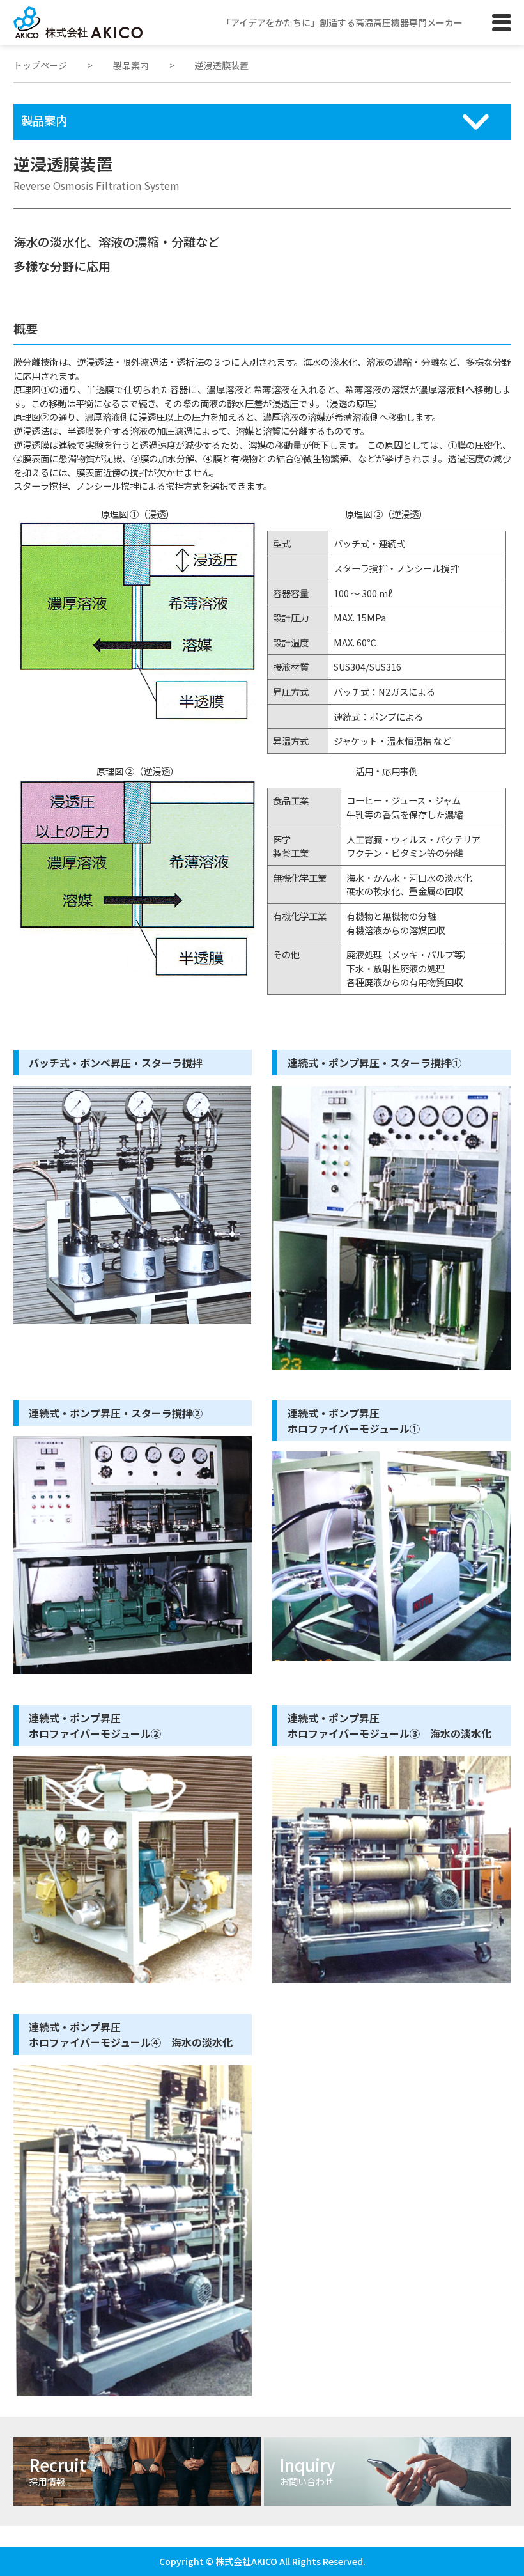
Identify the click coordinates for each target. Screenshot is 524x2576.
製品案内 (131, 65)
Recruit (58, 2470)
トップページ (40, 65)
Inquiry (308, 2470)
